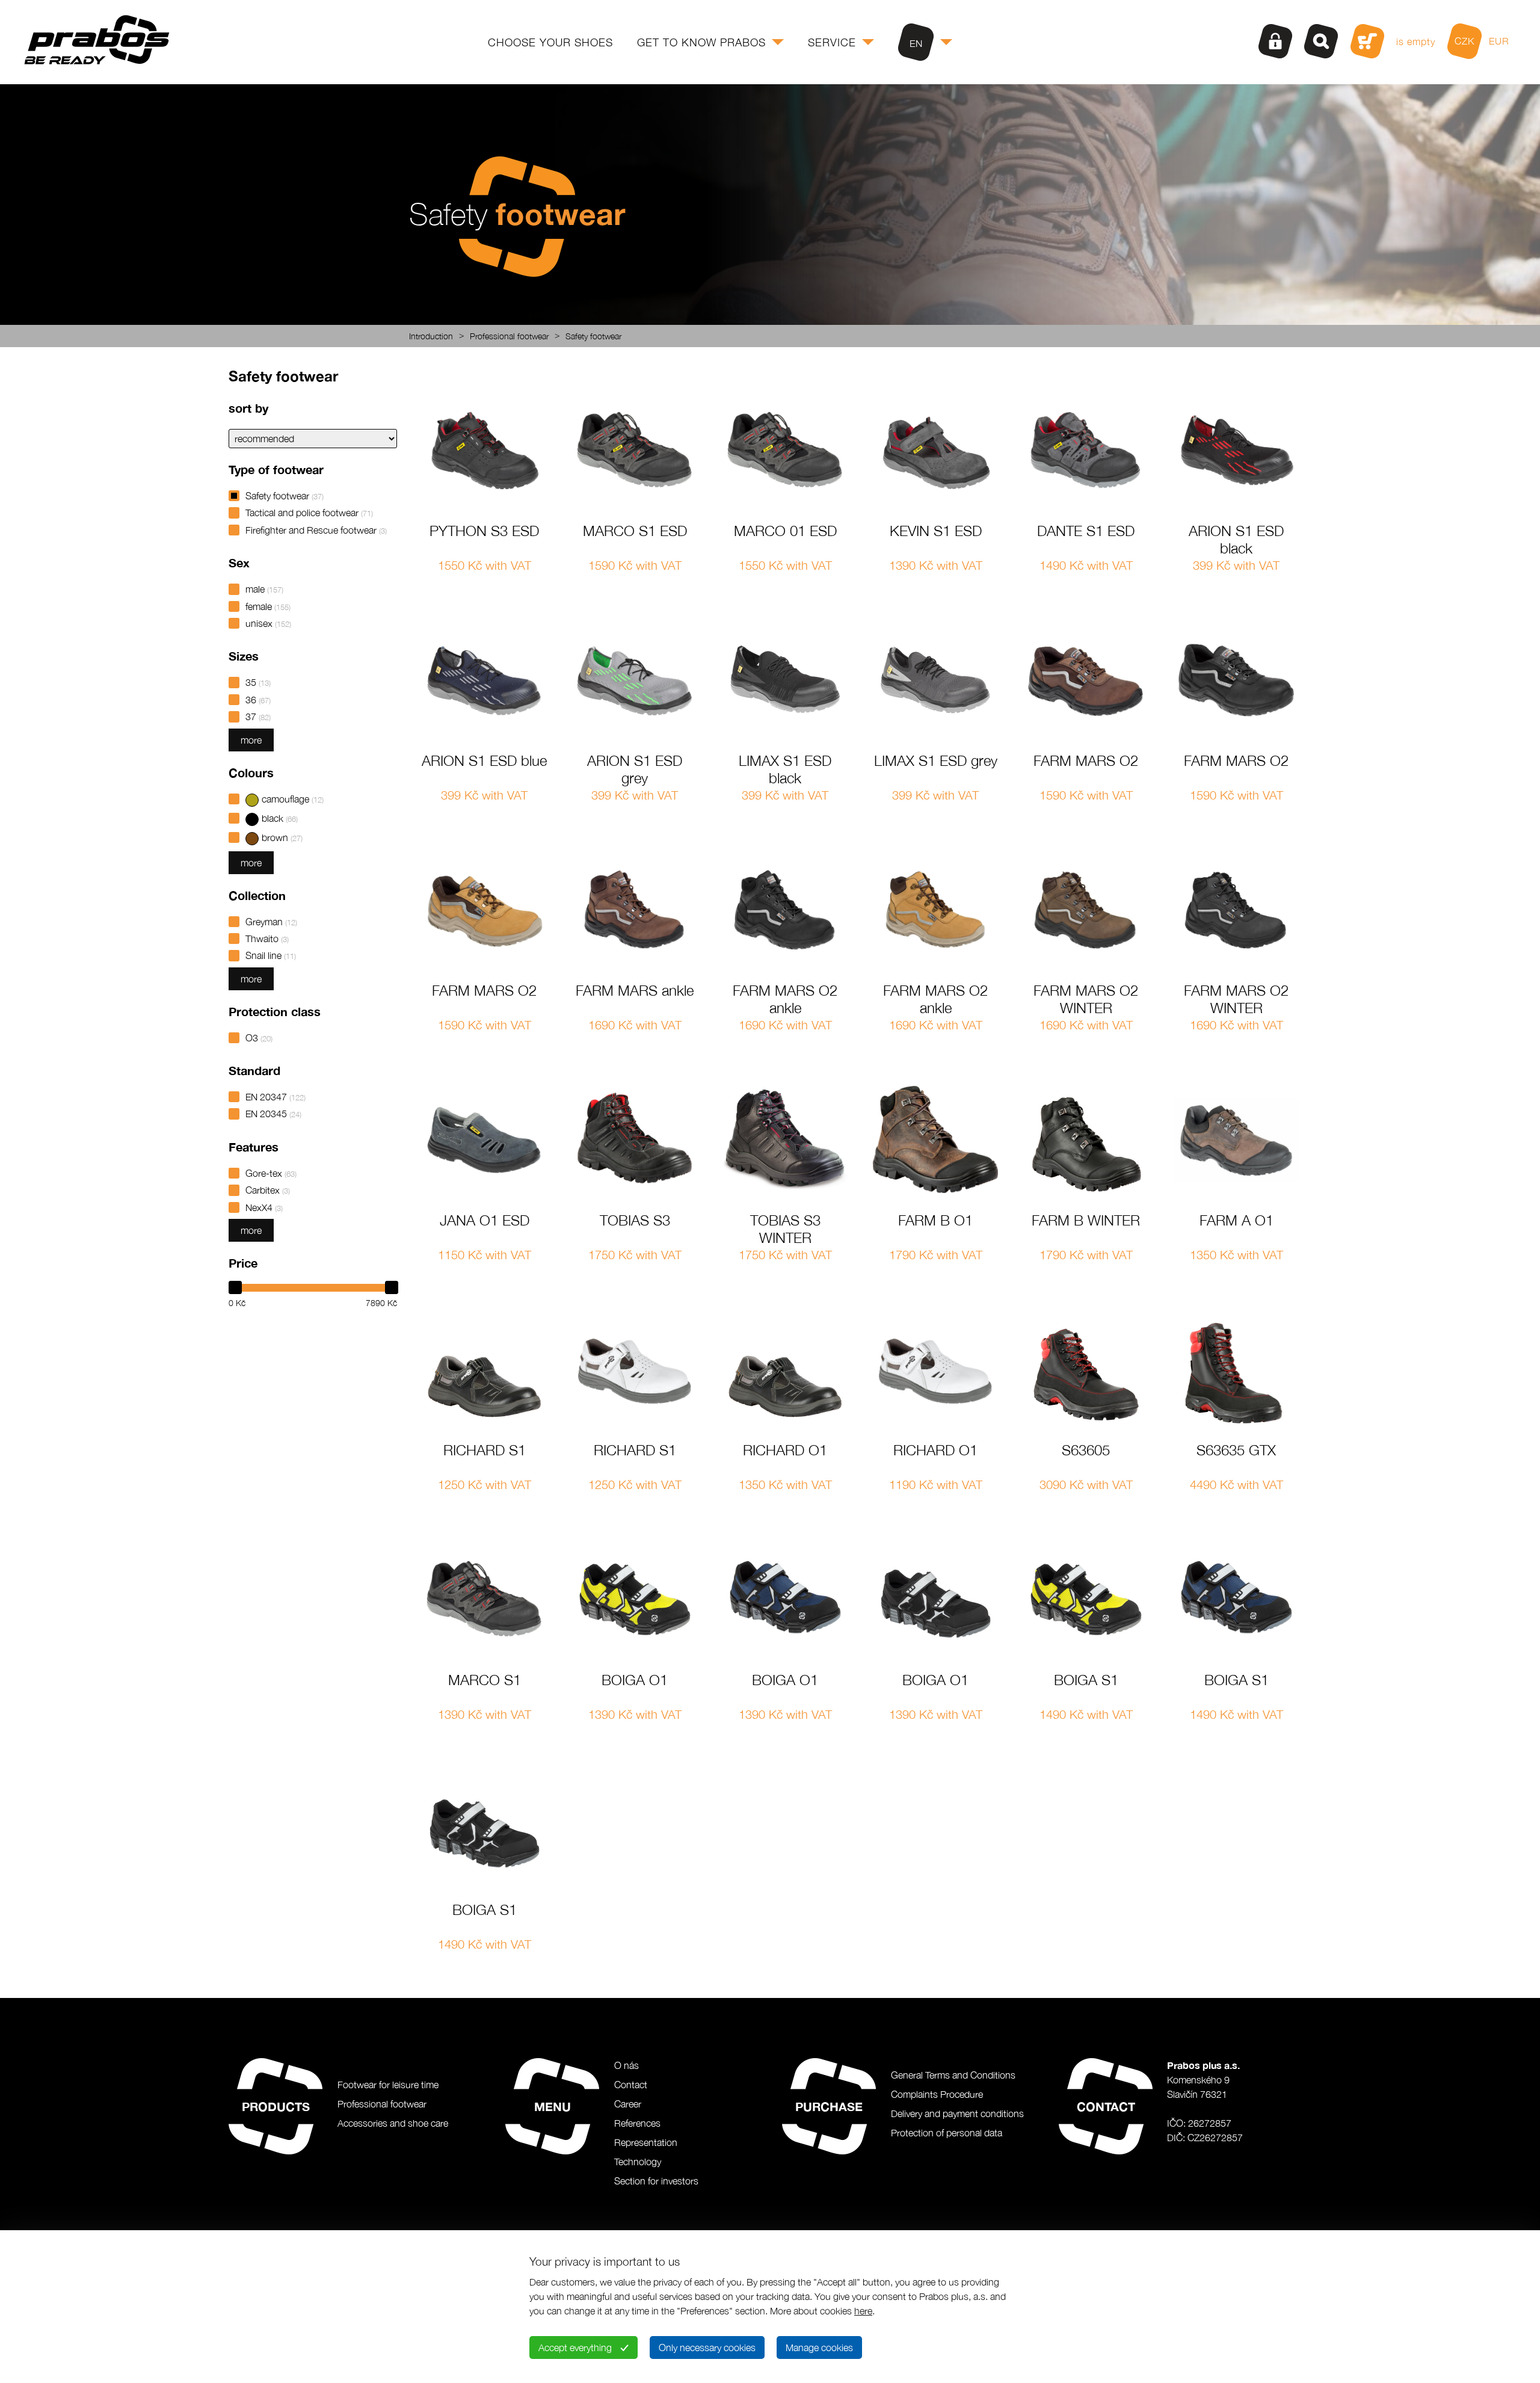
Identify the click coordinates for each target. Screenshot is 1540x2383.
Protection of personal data (947, 2133)
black (280, 818)
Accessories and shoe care (393, 2123)
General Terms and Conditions (953, 2075)
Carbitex (268, 1190)
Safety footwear (593, 336)
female (268, 606)
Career (628, 2104)
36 (258, 700)
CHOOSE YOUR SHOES (550, 42)
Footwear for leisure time (388, 2085)
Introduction (431, 336)
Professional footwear (509, 336)
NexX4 (264, 1207)
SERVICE (832, 42)
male (264, 589)
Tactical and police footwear (309, 513)
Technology (638, 2162)
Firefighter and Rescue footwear (316, 530)
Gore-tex (271, 1173)
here (863, 2311)
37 (258, 717)
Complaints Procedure (937, 2094)
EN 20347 (276, 1097)
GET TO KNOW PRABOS (701, 42)
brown (282, 837)
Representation (646, 2142)
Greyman (271, 922)
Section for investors (656, 2181)
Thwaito (267, 939)
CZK (1465, 41)
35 (258, 682)
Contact (631, 2085)
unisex (268, 623)
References (637, 2123)
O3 (259, 1038)
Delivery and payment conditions (957, 2113)
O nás (627, 2065)
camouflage (293, 799)
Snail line (271, 955)
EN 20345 (273, 1114)
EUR (1499, 41)
